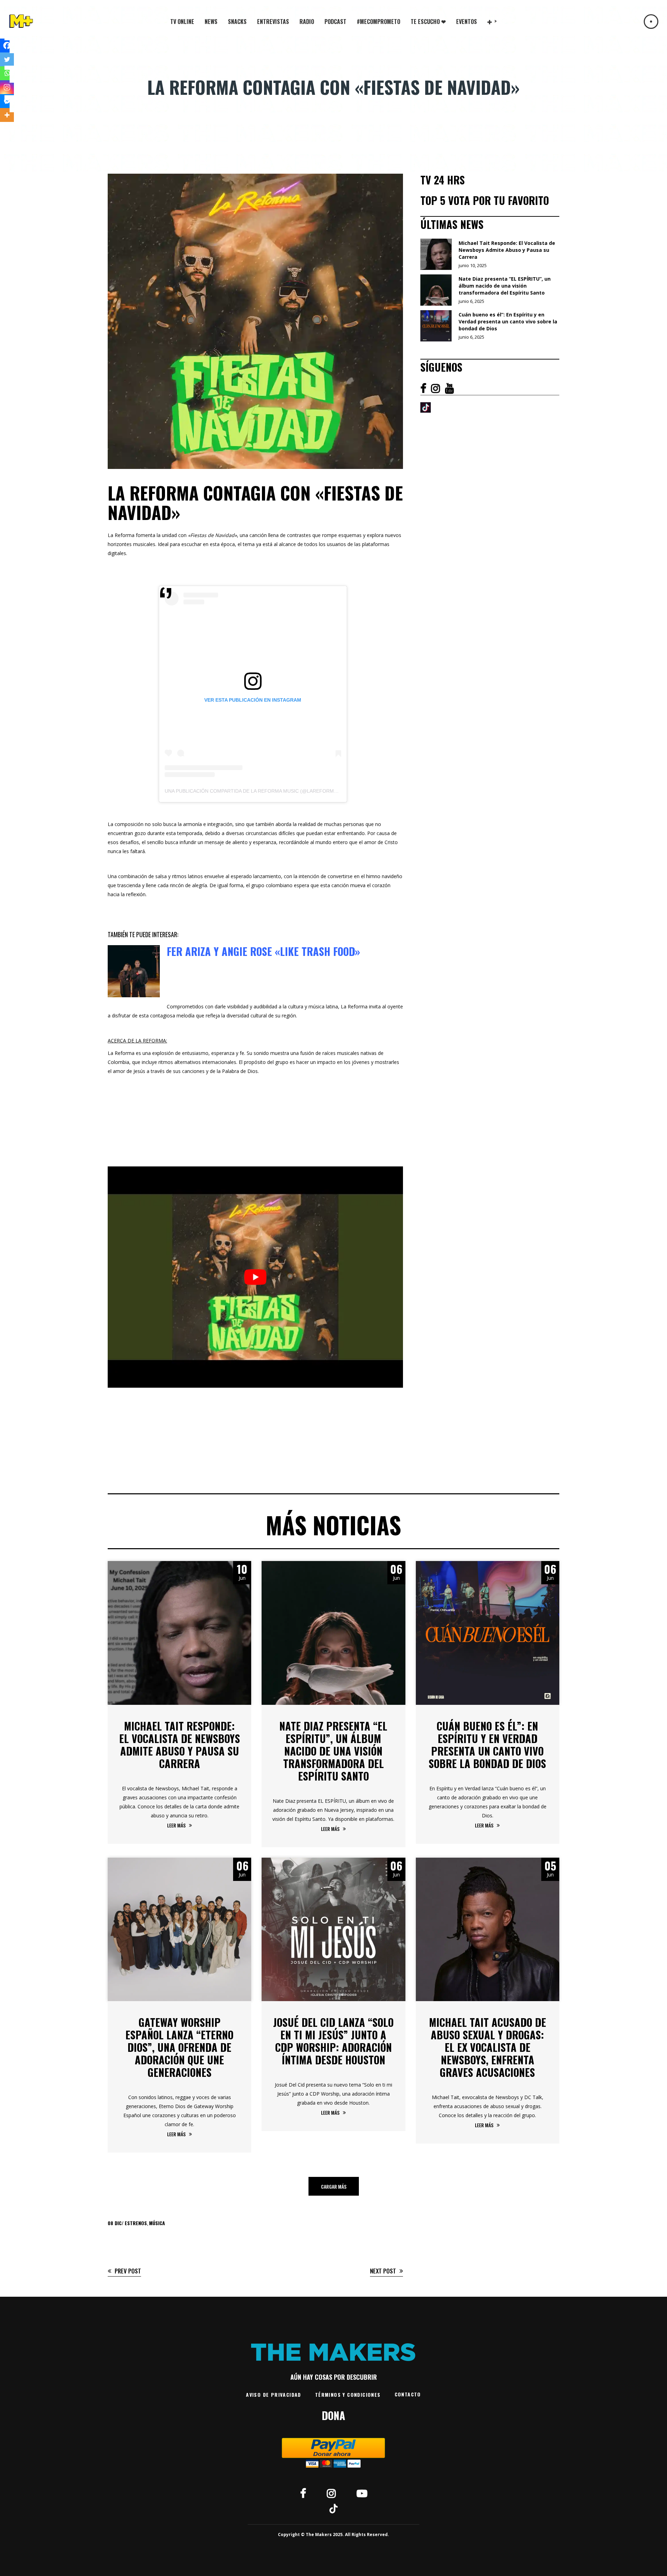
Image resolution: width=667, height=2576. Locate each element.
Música (157, 2223)
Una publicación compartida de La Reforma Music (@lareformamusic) (260, 791)
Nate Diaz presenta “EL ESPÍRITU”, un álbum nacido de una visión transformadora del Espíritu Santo (333, 1751)
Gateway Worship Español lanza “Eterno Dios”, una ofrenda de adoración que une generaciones (179, 2047)
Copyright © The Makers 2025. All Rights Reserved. (333, 2534)
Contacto (408, 2394)
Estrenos (136, 2223)
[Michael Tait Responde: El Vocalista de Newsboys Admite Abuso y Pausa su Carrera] (179, 1633)
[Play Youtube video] (255, 1277)
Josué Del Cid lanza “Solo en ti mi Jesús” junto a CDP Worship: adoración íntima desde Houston (333, 2041)
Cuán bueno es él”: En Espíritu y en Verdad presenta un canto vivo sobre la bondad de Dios (487, 1745)
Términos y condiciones (348, 2395)
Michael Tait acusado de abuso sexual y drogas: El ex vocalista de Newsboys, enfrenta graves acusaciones (488, 2047)
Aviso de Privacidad (274, 2395)
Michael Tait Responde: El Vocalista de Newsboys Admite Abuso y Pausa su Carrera (180, 1745)
